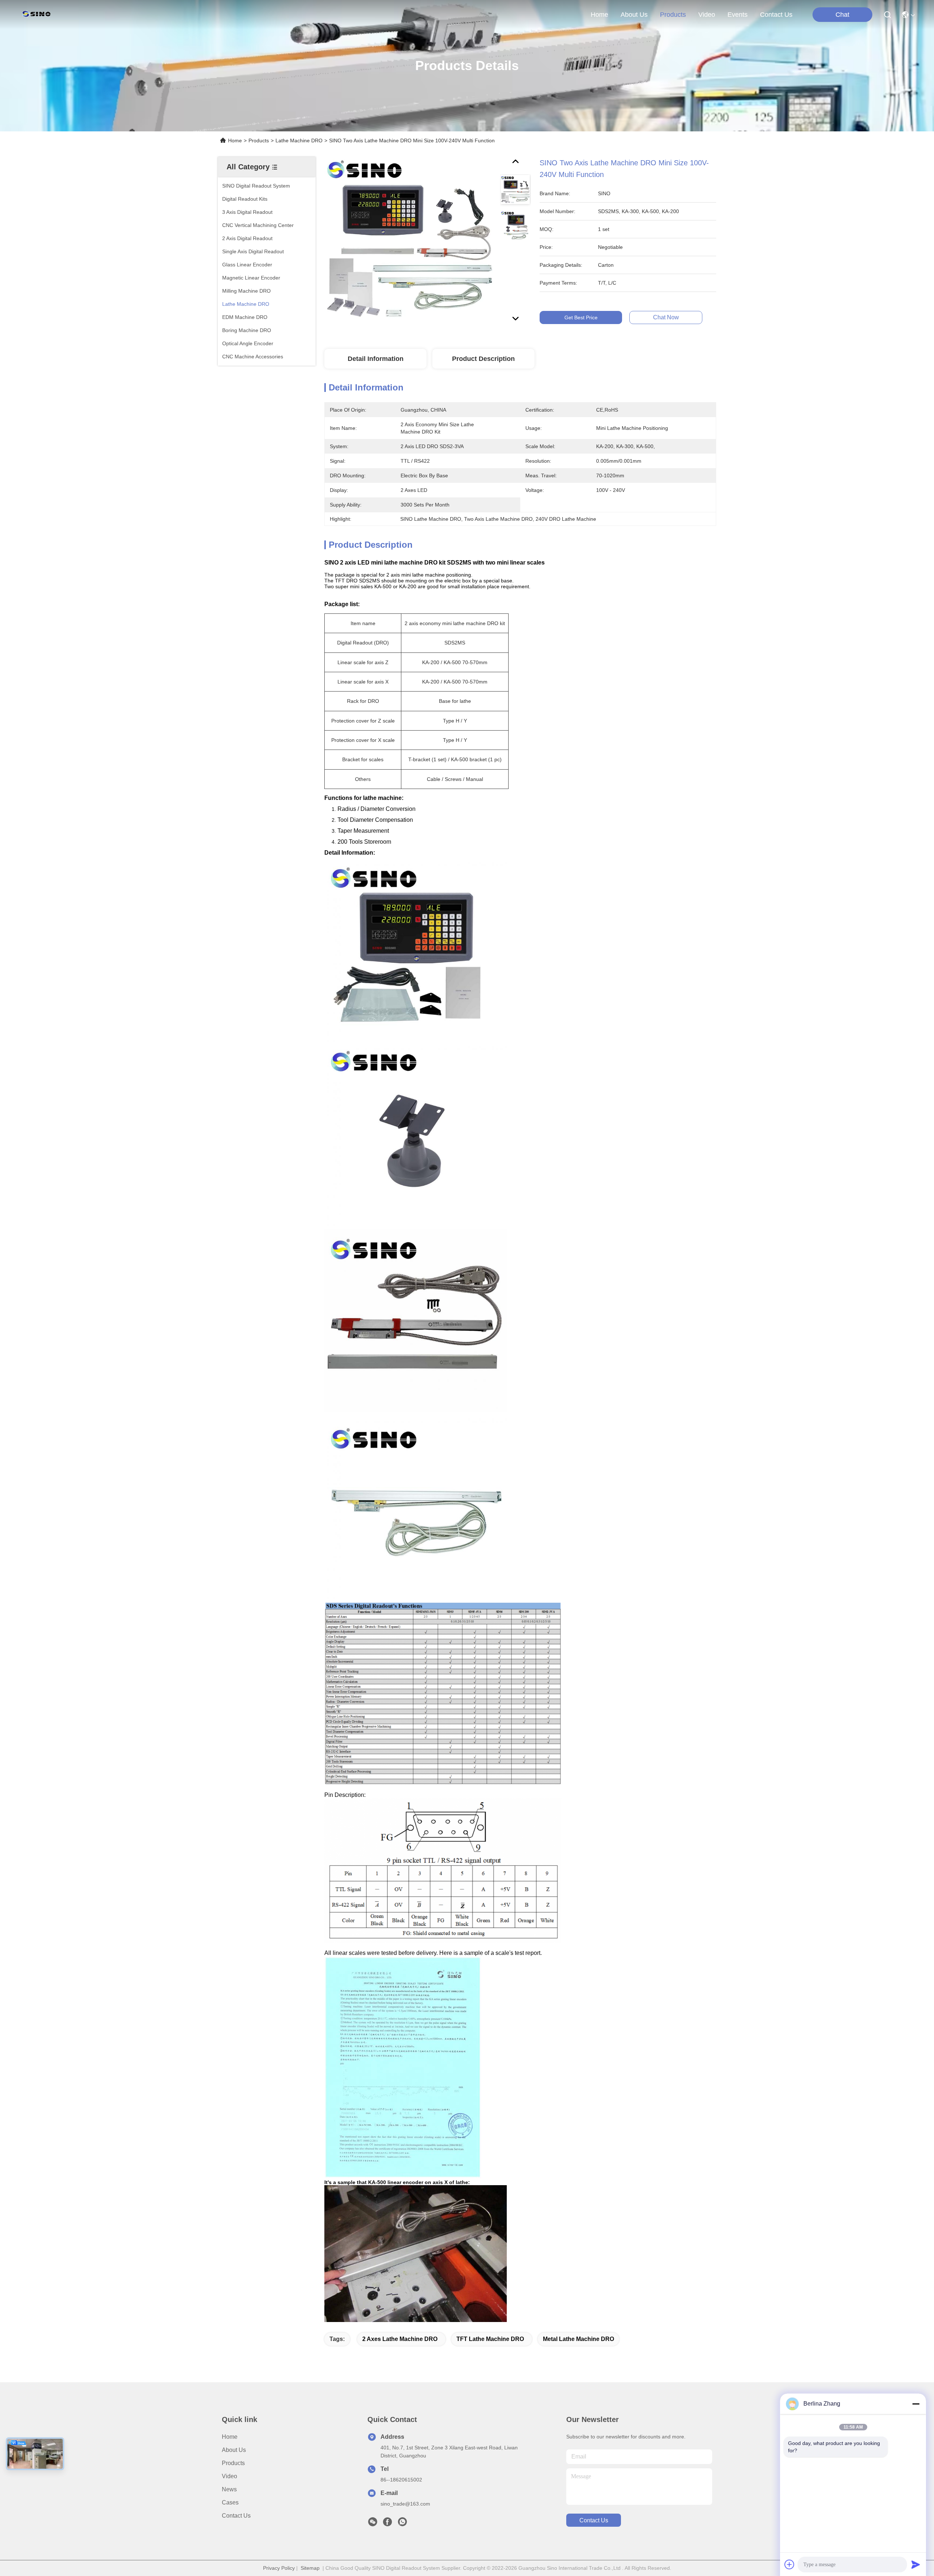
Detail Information (376, 359)
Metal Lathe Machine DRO (578, 2339)
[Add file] (790, 2564)
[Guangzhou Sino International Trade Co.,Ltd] (38, 15)
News (229, 2489)
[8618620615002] (402, 2524)
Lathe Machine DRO (299, 140)
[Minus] (916, 2404)
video (707, 15)
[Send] (916, 2564)
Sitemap (310, 2568)
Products (259, 140)
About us (234, 2450)
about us (634, 15)
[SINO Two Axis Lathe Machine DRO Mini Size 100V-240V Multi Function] (409, 242)
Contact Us (236, 2516)
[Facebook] (387, 2524)
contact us (776, 15)
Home (599, 15)
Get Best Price (581, 317)
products (673, 15)
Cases (230, 2502)
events (738, 15)
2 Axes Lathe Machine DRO (400, 2339)
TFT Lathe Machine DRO (490, 2339)
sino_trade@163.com (405, 2504)
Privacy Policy (279, 2568)
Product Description (483, 359)
